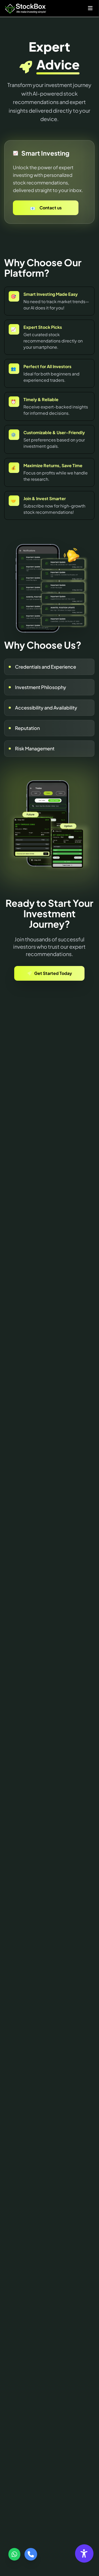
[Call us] (31, 2554)
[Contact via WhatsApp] (14, 2554)
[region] (49, 138)
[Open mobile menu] (90, 8)
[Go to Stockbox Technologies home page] (25, 8)
